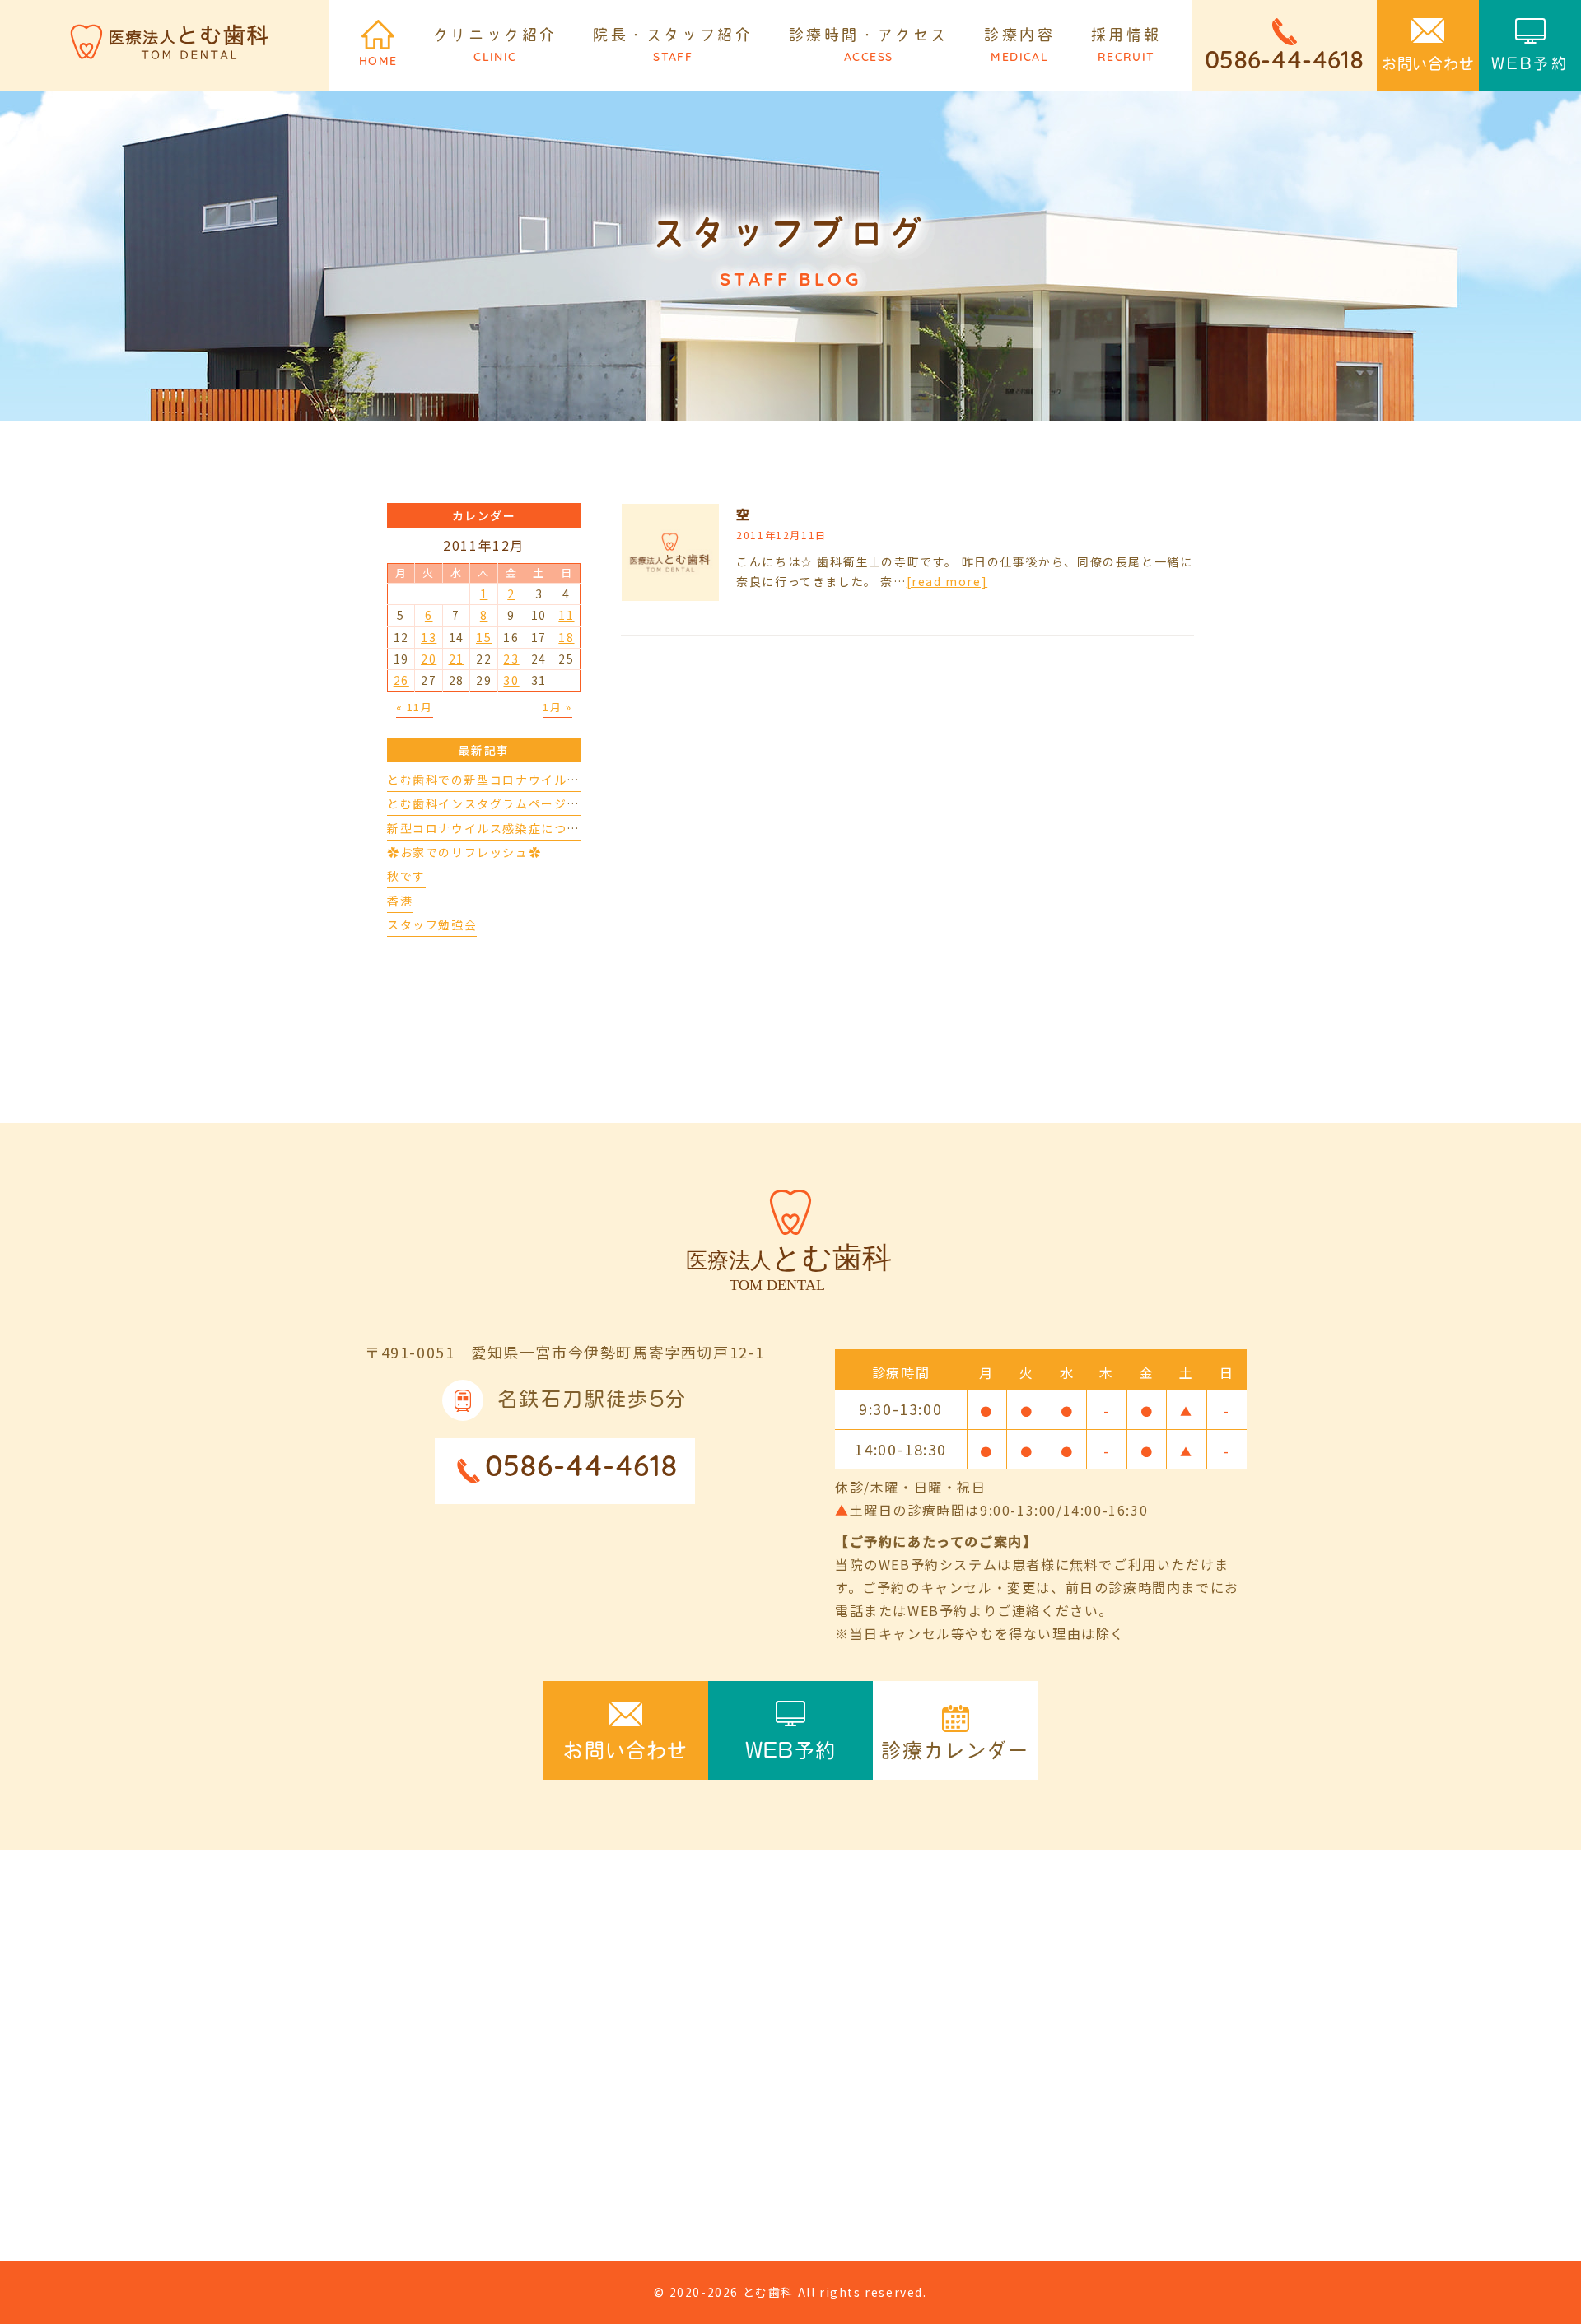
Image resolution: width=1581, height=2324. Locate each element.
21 (457, 659)
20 (429, 659)
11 (566, 615)
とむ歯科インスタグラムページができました (515, 803)
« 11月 (415, 707)
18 (566, 637)
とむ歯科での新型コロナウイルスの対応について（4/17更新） (569, 780)
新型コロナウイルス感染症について (490, 828)
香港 (400, 901)
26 (401, 680)
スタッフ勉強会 (432, 924)
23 (511, 659)
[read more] (947, 581)
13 (429, 637)
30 (511, 680)
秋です (406, 876)
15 (484, 637)
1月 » (557, 707)
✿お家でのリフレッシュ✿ (464, 852)
